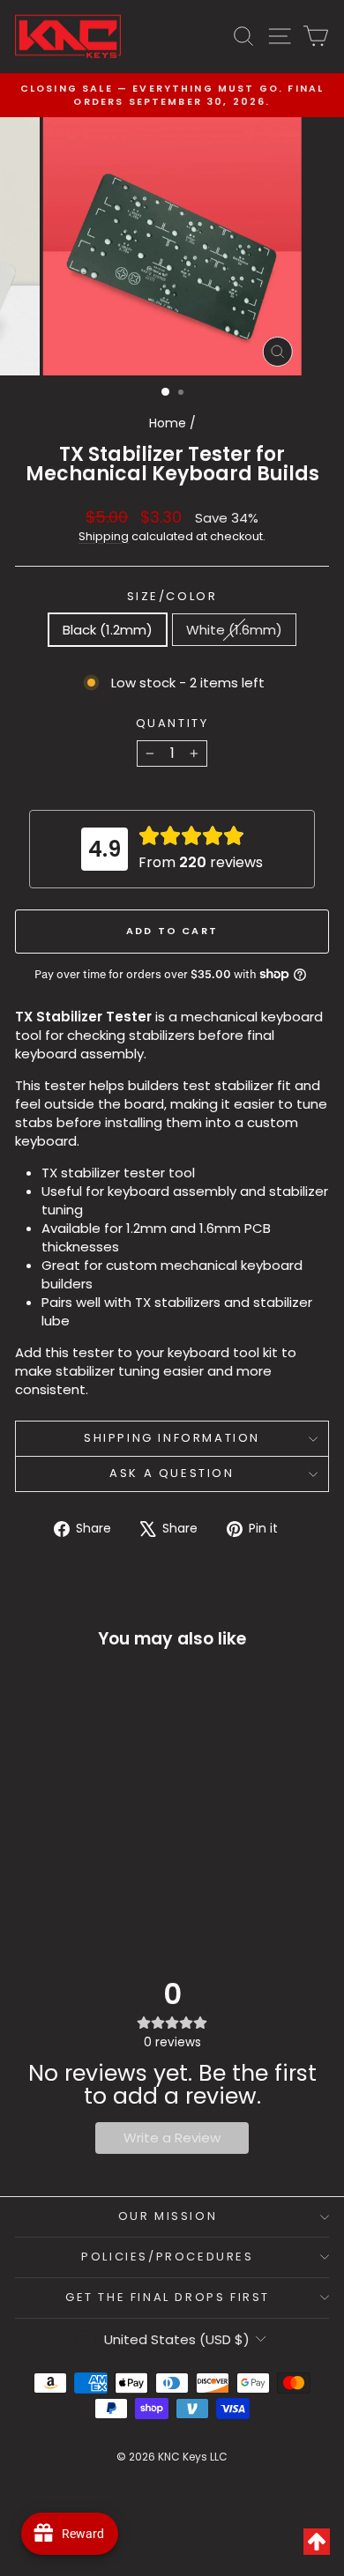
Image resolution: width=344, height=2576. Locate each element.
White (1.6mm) (234, 630)
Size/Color (172, 597)
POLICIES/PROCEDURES (167, 2257)
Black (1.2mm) (108, 630)
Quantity (172, 724)
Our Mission (168, 2216)
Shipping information (172, 1438)
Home (168, 423)
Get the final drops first (168, 2297)
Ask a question (172, 1473)
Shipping (104, 536)
